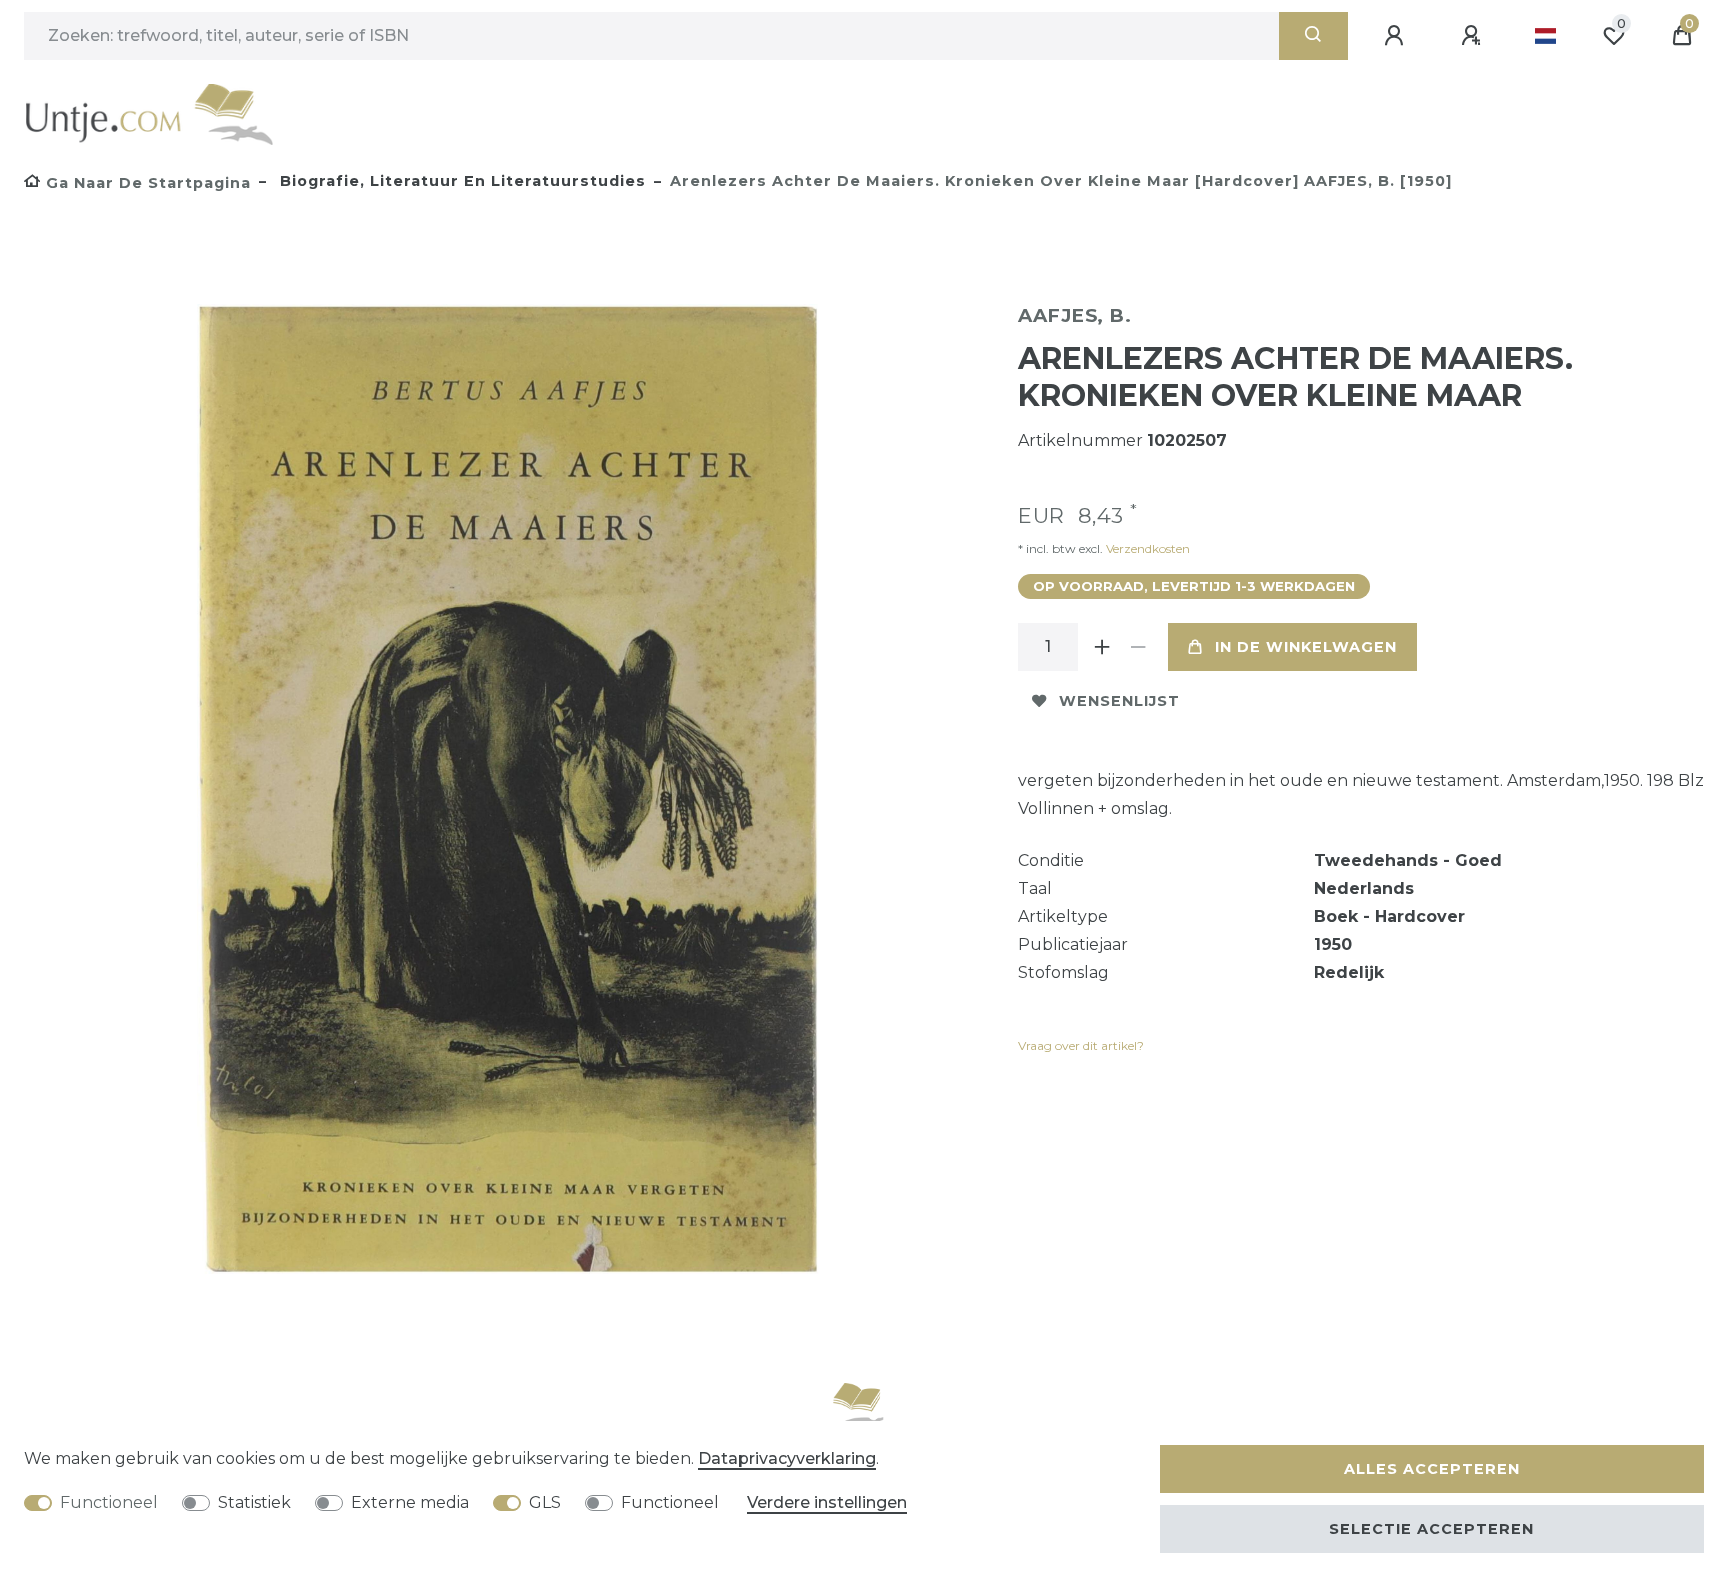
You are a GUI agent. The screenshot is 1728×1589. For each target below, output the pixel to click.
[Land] (1545, 36)
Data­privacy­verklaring (787, 1458)
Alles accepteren (1432, 1469)
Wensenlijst (1119, 701)
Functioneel (109, 1502)
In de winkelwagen (1306, 647)
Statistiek (254, 1502)
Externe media (410, 1502)
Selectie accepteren (1431, 1529)
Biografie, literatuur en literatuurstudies (460, 181)
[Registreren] (1474, 36)
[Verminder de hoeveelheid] (1138, 647)
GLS (545, 1502)
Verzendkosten (1146, 548)
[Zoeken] (1313, 36)
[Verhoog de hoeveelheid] (1102, 647)
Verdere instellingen (827, 1502)
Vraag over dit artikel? (1081, 1045)
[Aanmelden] (1397, 36)
